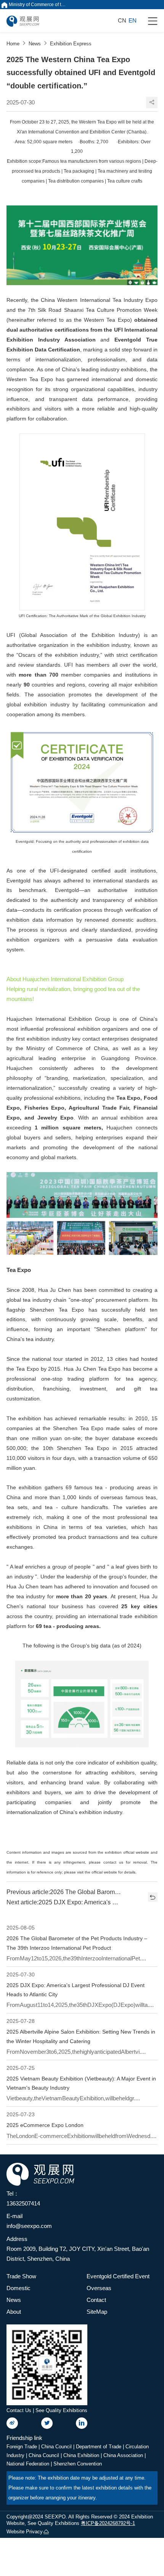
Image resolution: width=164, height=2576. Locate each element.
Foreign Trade (23, 2447)
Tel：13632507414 (23, 2198)
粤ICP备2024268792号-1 (108, 2523)
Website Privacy (25, 2532)
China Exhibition (82, 2455)
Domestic (18, 2288)
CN (122, 20)
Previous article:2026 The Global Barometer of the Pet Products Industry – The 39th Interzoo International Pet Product (64, 1892)
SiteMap (97, 2312)
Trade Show (21, 2276)
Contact (96, 2300)
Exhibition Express (71, 44)
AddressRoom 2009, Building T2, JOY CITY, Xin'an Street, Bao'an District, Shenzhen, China (78, 2249)
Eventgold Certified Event (118, 2276)
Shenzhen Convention (78, 2464)
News (35, 44)
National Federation (29, 2464)
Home (13, 44)
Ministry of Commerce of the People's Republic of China (37, 5)
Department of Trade (99, 2447)
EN (133, 20)
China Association (124, 2455)
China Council (57, 2447)
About (14, 2312)
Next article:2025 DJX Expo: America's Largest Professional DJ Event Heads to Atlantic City (64, 1902)
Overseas (99, 2288)
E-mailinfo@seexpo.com (29, 2221)
